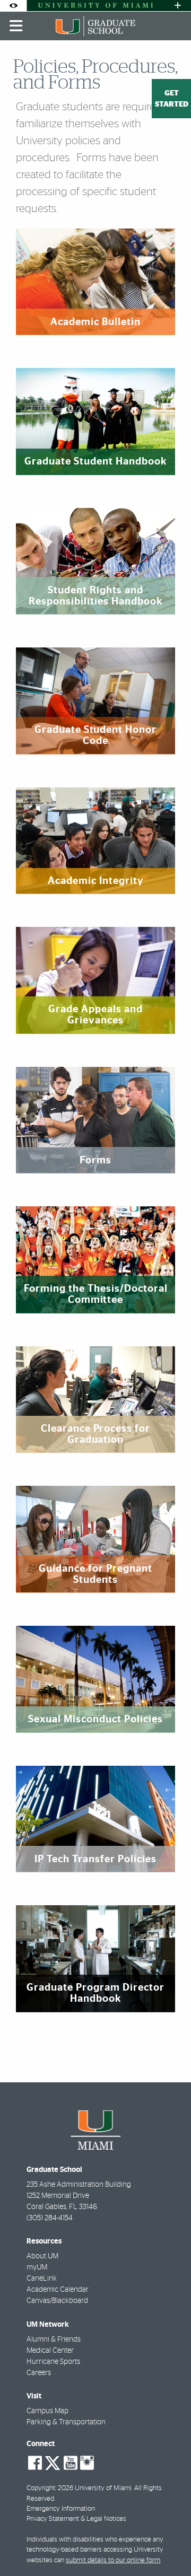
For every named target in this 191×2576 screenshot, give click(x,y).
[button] (168, 2546)
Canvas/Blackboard (57, 2301)
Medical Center (50, 2351)
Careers (39, 2373)
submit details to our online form (113, 2560)
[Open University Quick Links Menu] (178, 6)
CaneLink (42, 2279)
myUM (37, 2267)
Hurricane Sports (53, 2362)
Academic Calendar (58, 2290)
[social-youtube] (71, 2463)
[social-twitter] (53, 2462)
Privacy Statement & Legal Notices (76, 2519)
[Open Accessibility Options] (13, 6)
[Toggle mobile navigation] (16, 26)
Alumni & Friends (54, 2340)
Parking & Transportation (66, 2422)
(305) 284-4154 (50, 2218)
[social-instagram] (87, 2463)
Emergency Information (61, 2509)
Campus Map (47, 2411)
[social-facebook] (35, 2463)
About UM (42, 2256)
